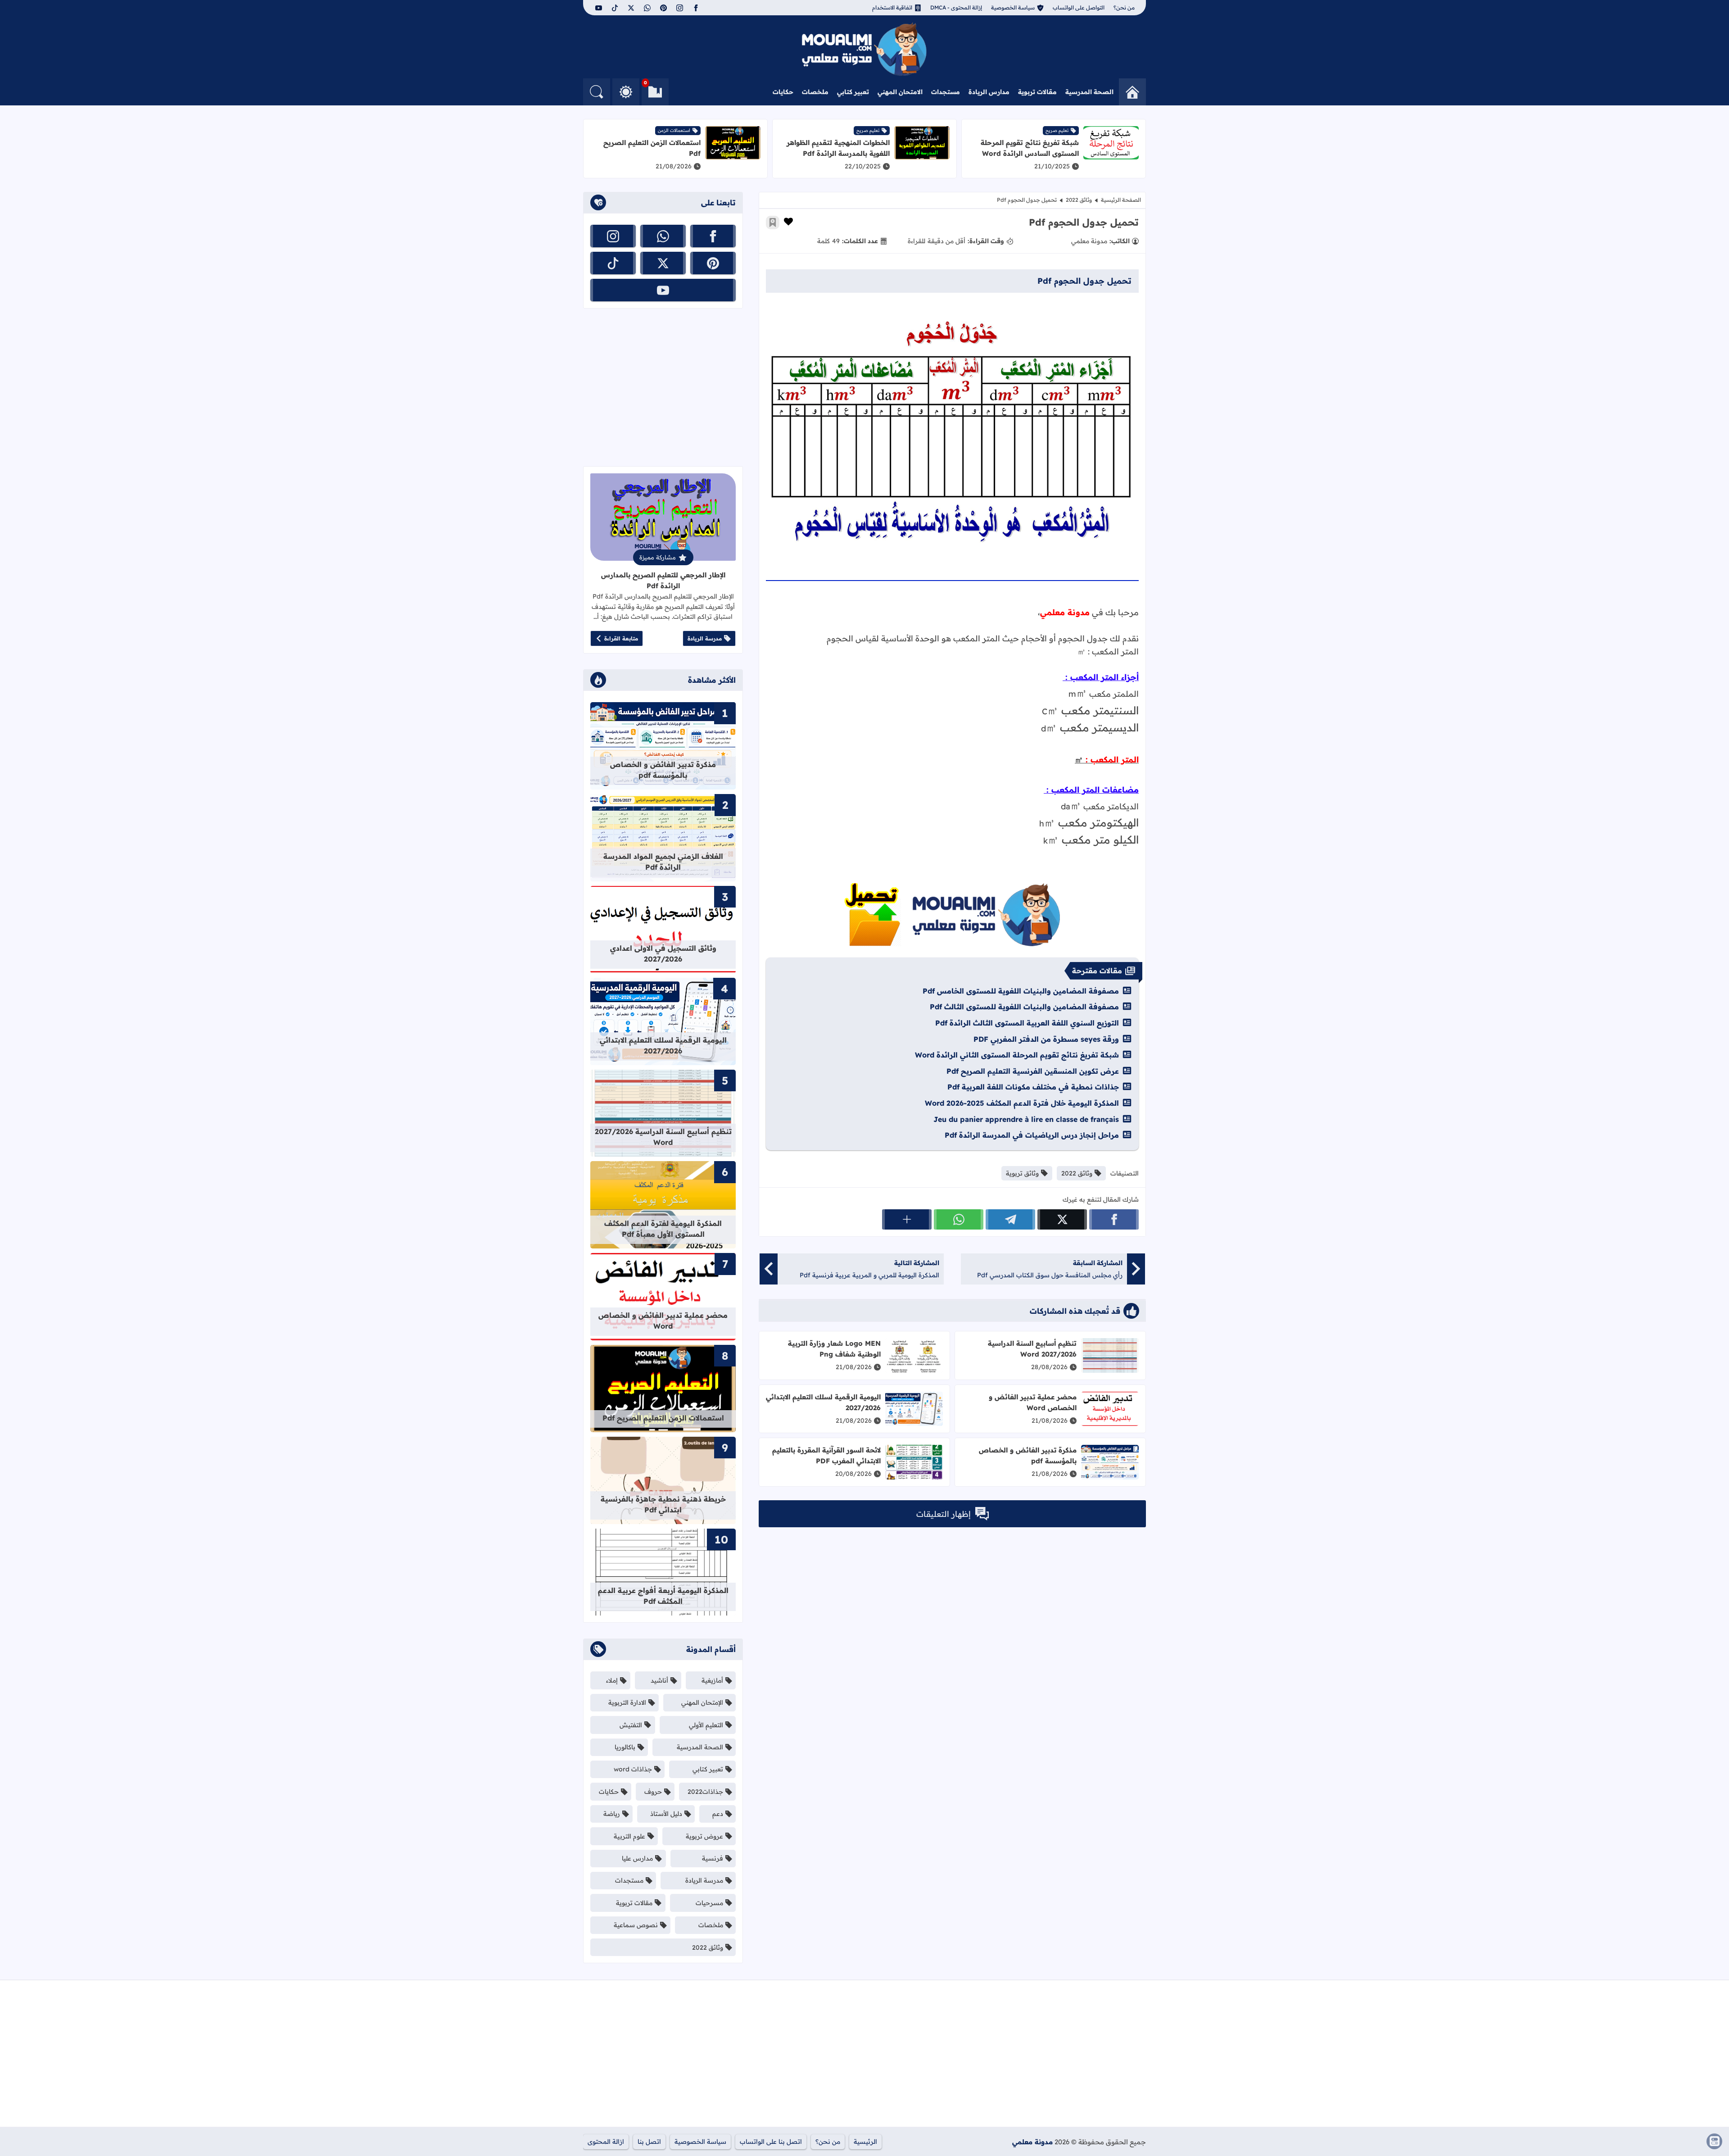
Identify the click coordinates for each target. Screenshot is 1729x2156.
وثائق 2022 (1079, 200)
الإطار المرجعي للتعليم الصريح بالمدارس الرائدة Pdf (663, 580)
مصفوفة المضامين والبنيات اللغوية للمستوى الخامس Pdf (1021, 991)
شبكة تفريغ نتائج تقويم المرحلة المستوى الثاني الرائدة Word (1017, 1055)
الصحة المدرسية (1089, 92)
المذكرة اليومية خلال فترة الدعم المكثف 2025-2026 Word (1022, 1103)
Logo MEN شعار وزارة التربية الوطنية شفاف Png (834, 1349)
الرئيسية (865, 2142)
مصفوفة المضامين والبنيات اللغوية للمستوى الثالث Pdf (1024, 1007)
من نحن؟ (1124, 7)
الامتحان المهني (900, 92)
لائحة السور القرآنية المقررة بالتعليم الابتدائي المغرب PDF (826, 1455)
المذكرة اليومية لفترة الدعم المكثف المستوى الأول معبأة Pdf (663, 1229)
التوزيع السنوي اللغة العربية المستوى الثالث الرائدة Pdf (1027, 1023)
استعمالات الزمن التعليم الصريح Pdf (663, 1418)
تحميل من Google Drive (952, 915)
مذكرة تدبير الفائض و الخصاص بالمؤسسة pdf (663, 770)
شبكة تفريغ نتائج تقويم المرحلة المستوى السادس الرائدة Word (1030, 148)
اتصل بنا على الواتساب (771, 2142)
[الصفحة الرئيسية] (1132, 92)
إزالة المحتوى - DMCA (956, 7)
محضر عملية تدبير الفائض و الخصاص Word (1033, 1402)
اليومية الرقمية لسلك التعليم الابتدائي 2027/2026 (663, 1045)
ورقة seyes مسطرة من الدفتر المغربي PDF (1046, 1039)
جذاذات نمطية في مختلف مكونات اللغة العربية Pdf (1033, 1087)
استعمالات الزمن (674, 130)
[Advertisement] (663, 387)
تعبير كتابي (853, 92)
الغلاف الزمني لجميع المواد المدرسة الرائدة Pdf (663, 862)
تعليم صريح (1057, 130)
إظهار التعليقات (944, 1514)
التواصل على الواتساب (1079, 7)
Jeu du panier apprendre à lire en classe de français (1026, 1119)
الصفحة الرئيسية (1121, 200)
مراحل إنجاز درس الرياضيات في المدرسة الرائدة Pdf (1032, 1135)
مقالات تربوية (1037, 92)
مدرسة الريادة (705, 638)
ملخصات (815, 92)
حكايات (783, 92)
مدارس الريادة (989, 92)
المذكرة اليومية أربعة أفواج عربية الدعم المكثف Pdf (663, 1596)
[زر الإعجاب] (788, 222)
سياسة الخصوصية (1013, 7)
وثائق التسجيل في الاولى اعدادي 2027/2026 (663, 953)
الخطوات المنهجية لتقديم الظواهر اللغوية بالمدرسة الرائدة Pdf (838, 148)
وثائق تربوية (1022, 1173)
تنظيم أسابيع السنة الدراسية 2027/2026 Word (1032, 1349)
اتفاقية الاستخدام (892, 7)
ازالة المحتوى (606, 2142)
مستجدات (946, 92)
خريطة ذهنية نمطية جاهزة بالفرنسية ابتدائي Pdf (663, 1504)
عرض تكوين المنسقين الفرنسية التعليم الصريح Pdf (1033, 1071)
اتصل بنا (649, 2142)
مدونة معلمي (1032, 2142)
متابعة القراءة (621, 638)
